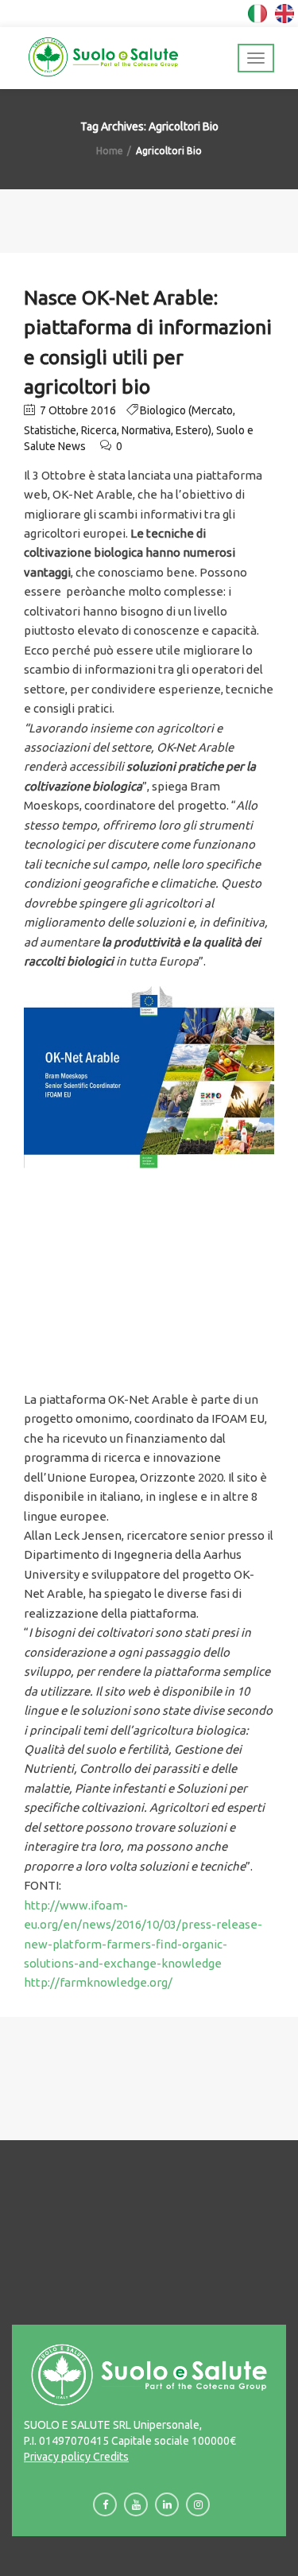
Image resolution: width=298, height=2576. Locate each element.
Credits (110, 2457)
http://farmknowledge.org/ (98, 1982)
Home (110, 151)
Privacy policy (57, 2457)
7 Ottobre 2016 (77, 410)
